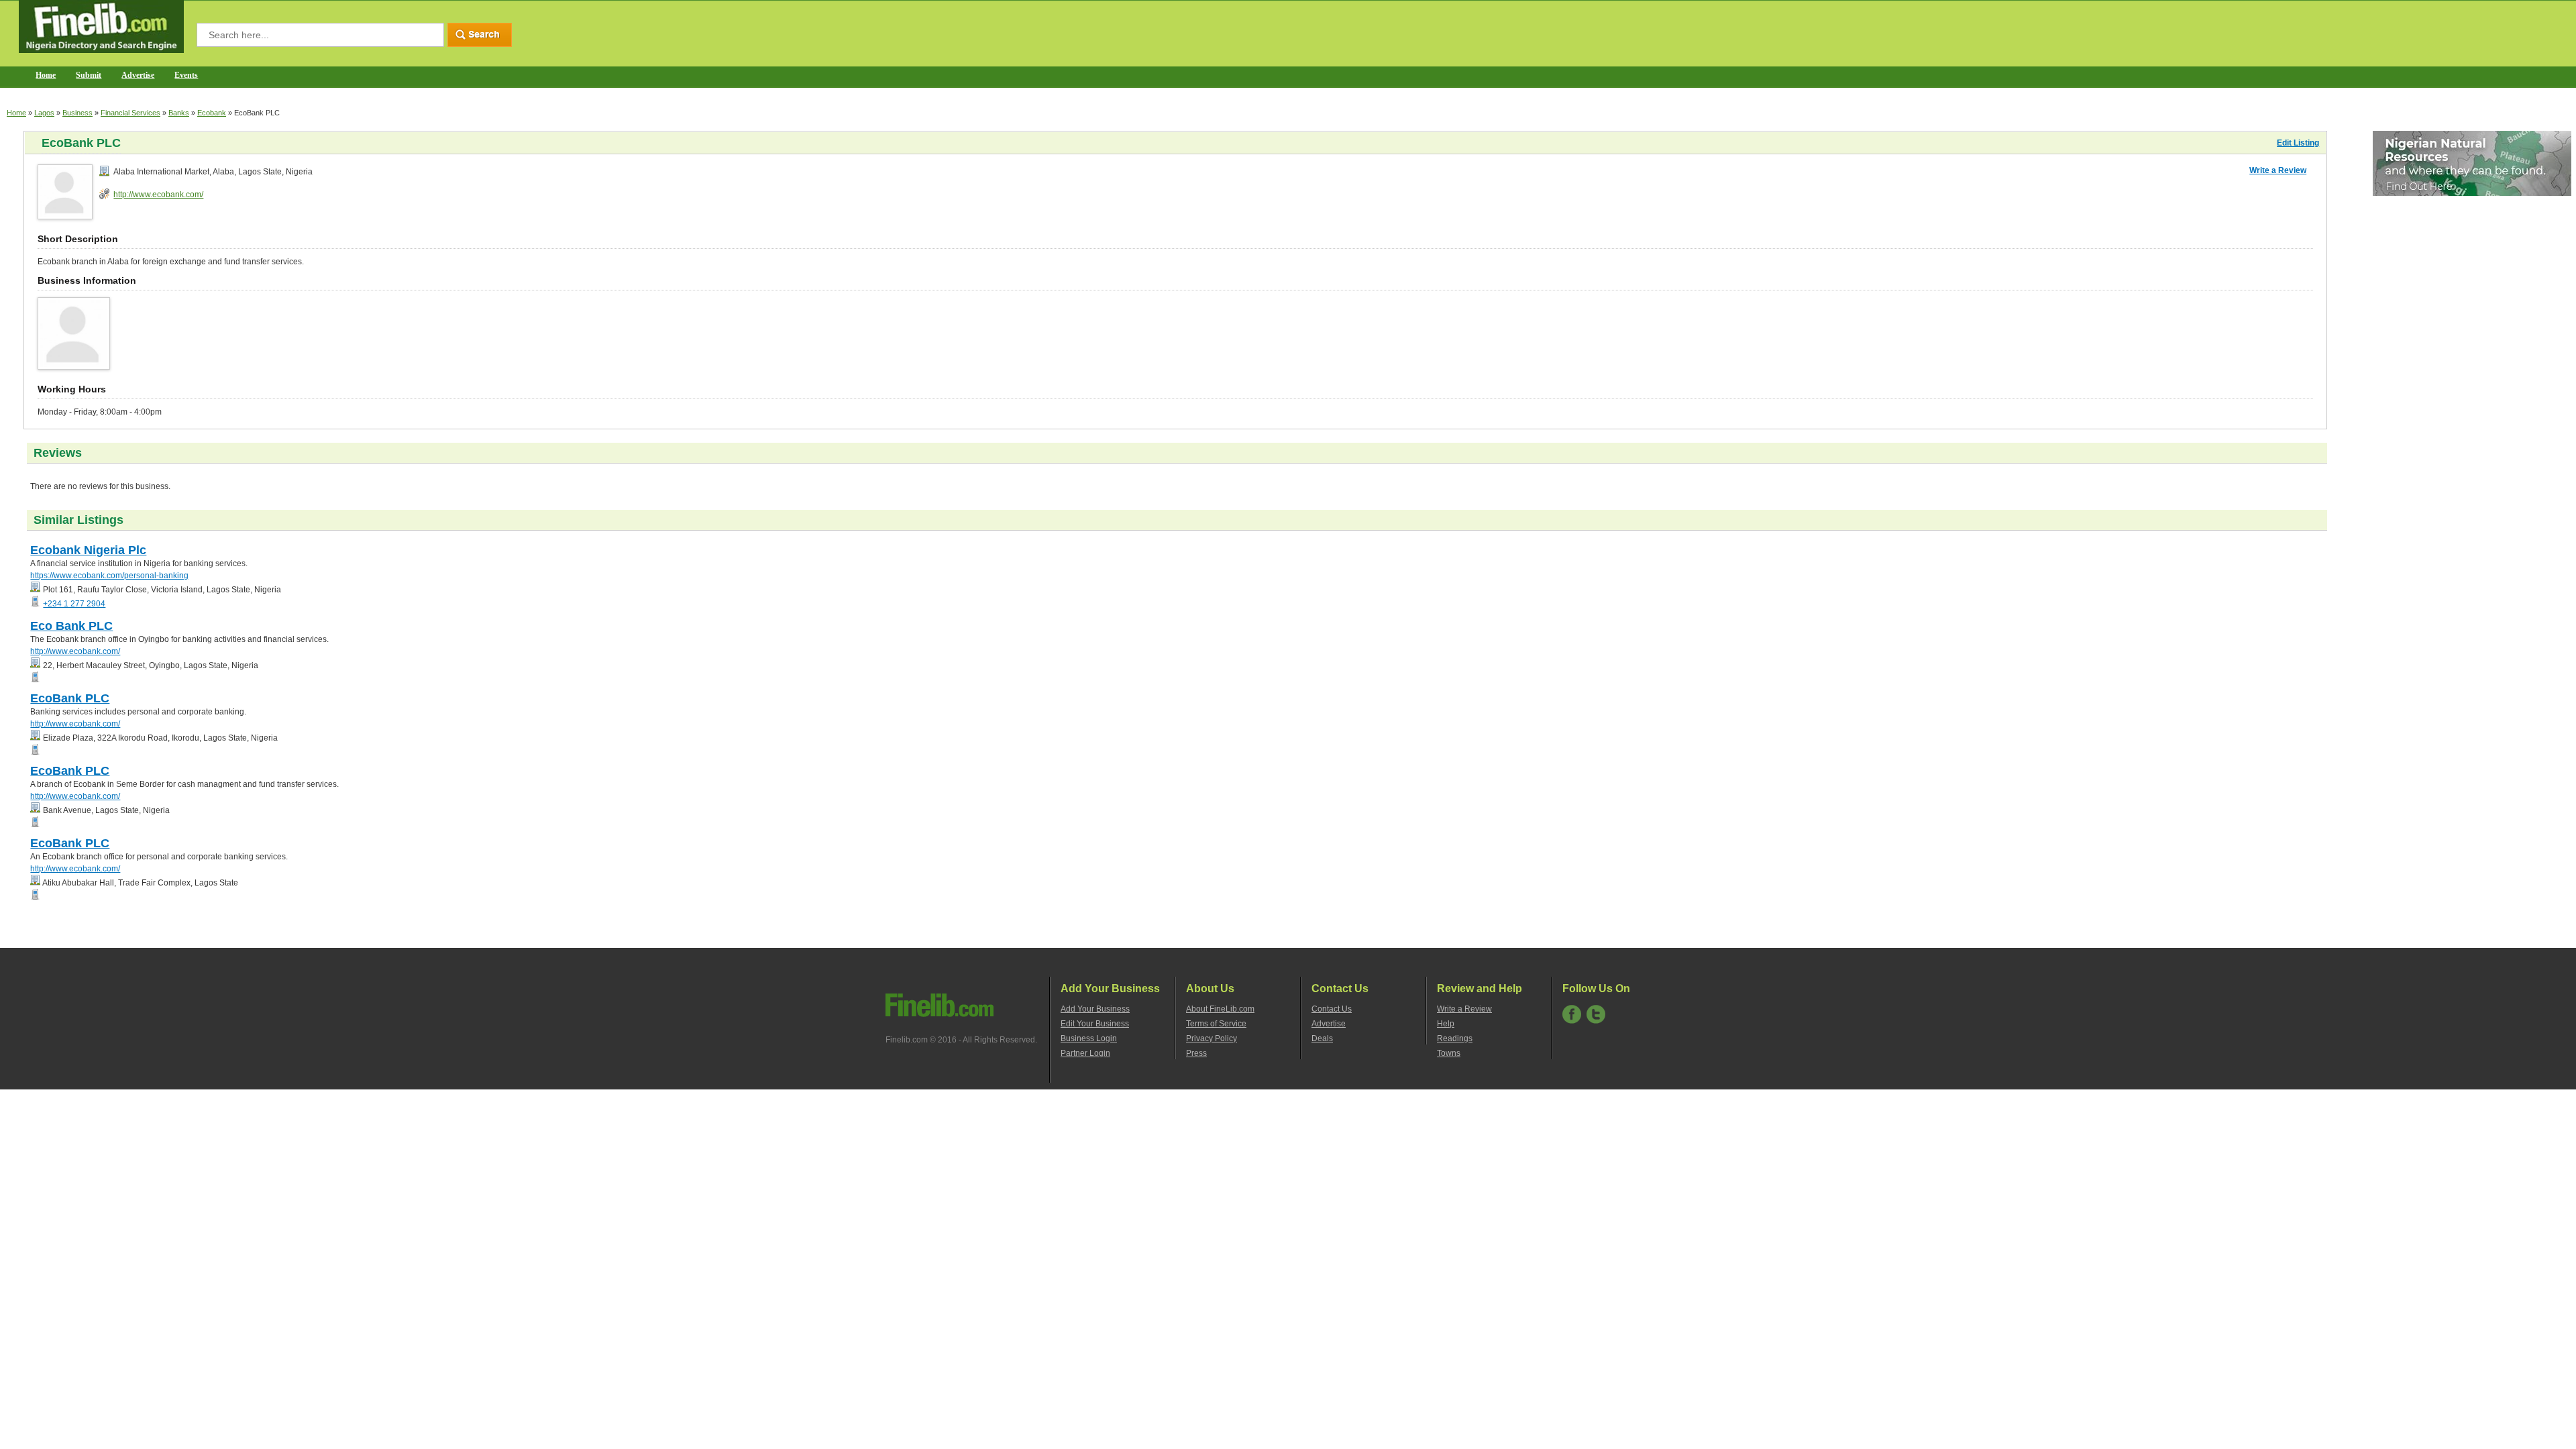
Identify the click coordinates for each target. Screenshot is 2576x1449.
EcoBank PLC (70, 698)
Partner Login (1085, 1053)
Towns (1449, 1053)
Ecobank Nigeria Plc (88, 550)
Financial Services (130, 113)
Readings (1455, 1038)
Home (46, 75)
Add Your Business (1095, 1009)
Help (1446, 1024)
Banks (179, 113)
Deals (1322, 1038)
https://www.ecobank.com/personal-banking (109, 576)
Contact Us (1332, 1009)
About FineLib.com (1220, 1009)
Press (1196, 1053)
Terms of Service (1216, 1024)
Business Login (1089, 1038)
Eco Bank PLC (71, 626)
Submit (89, 75)
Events (186, 75)
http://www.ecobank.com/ (158, 195)
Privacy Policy (1212, 1038)
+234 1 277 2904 (74, 604)
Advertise (138, 75)
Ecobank (212, 113)
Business (77, 113)
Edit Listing (2298, 143)
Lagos (44, 113)
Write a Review (2278, 170)
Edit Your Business (1095, 1024)
